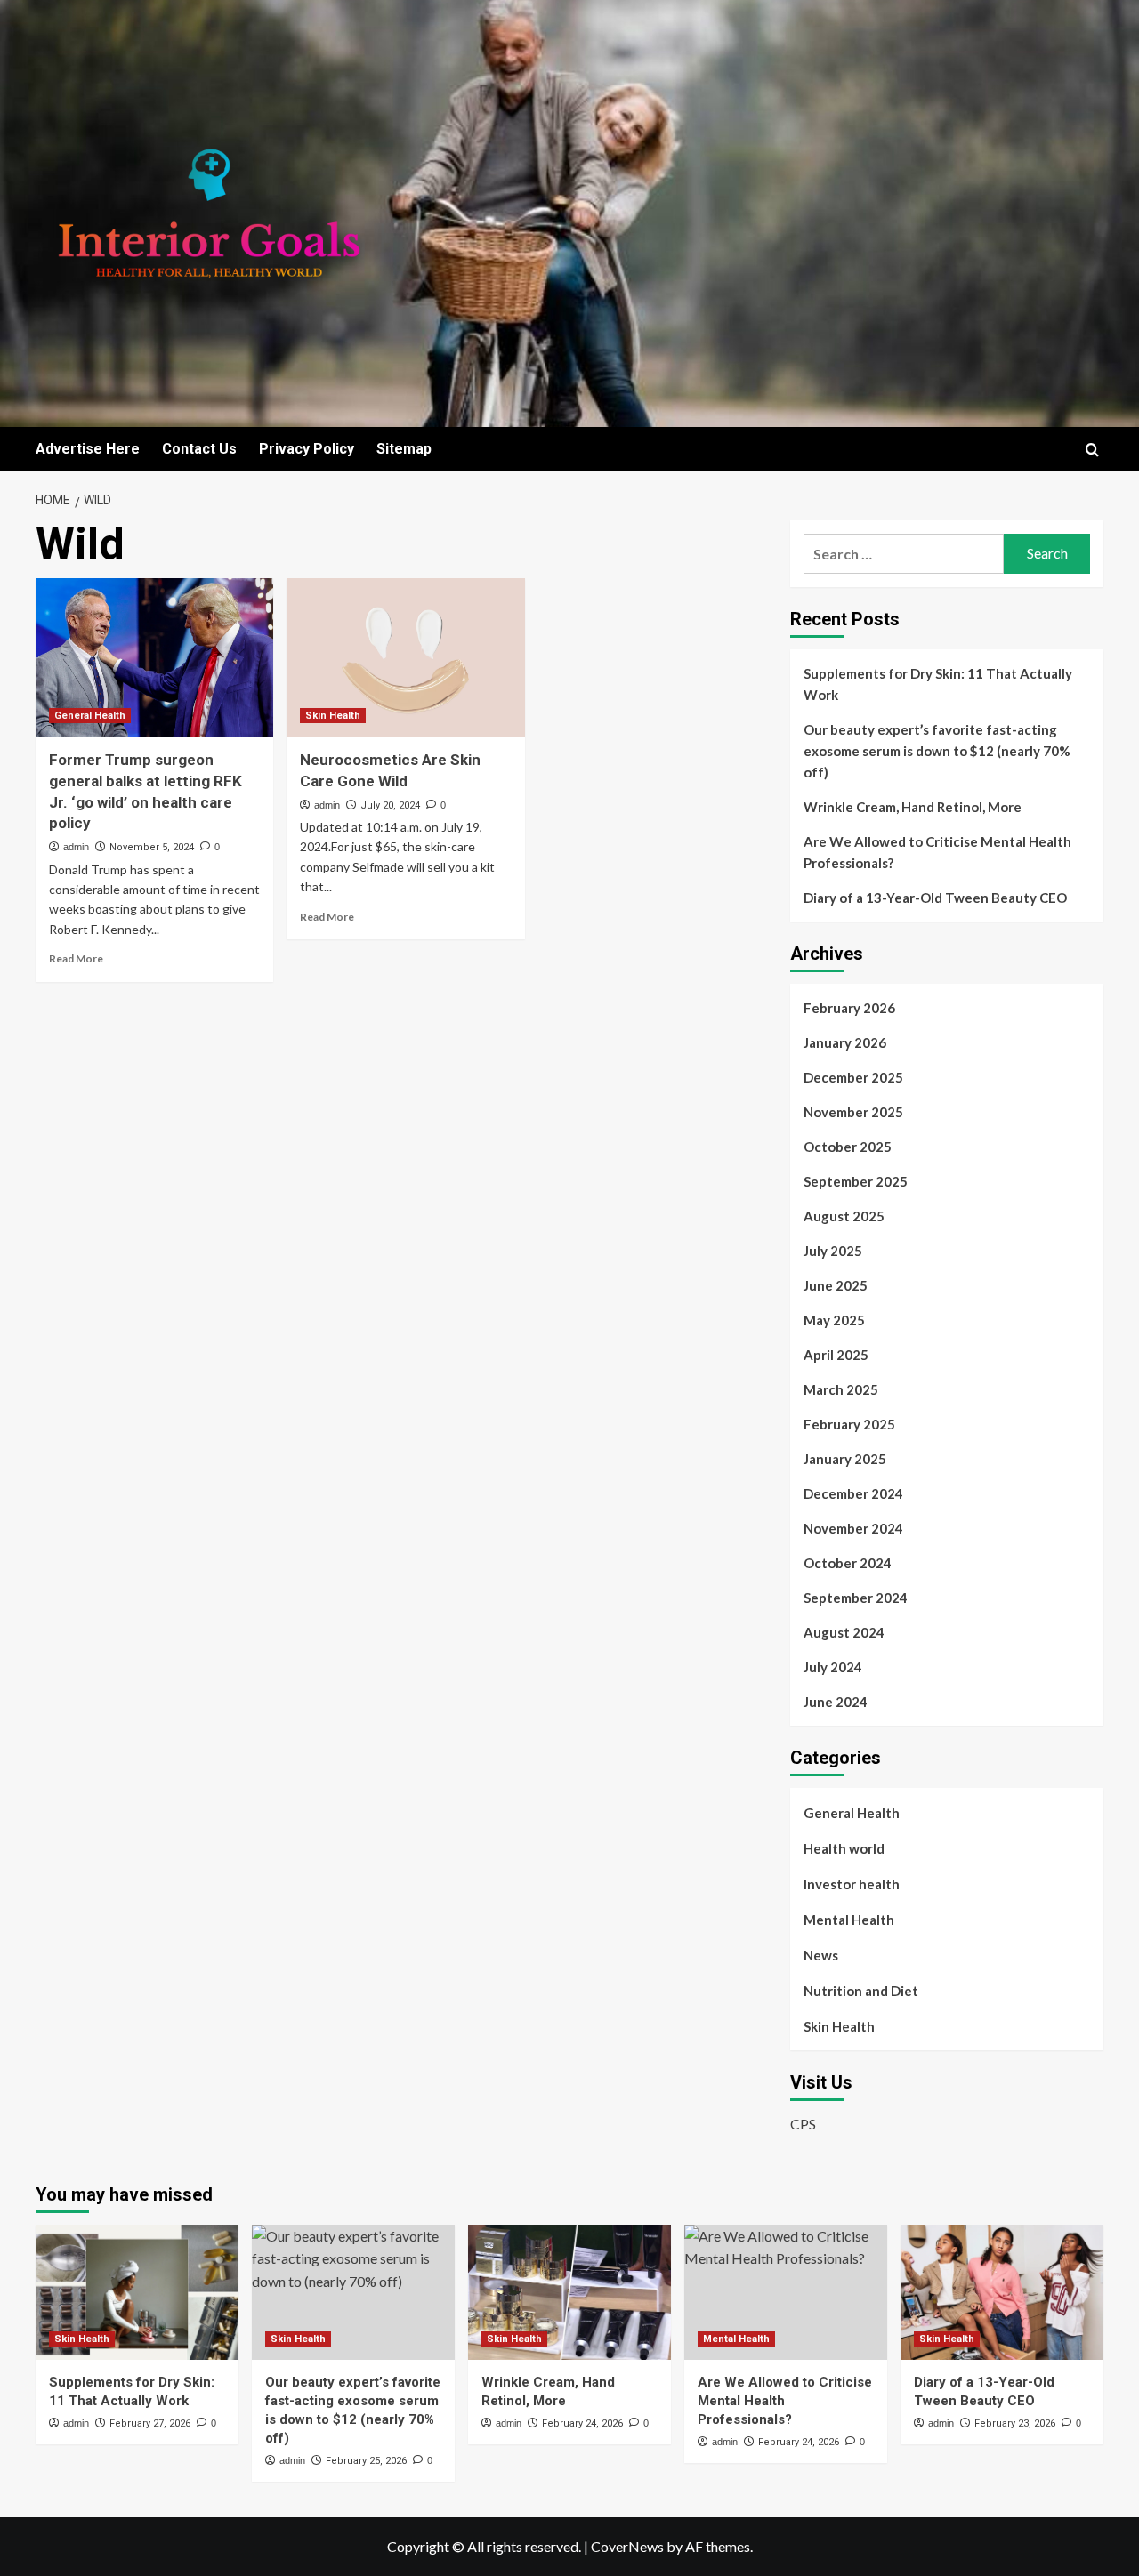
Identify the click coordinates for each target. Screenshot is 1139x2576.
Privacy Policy (307, 449)
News (821, 1955)
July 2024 (833, 1667)
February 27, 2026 (150, 2423)
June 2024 (836, 1702)
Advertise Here (88, 449)
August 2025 (844, 1216)
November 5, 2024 (152, 847)
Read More (76, 958)
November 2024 (853, 1528)
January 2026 (845, 1042)
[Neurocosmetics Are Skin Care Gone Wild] (405, 657)
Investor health (852, 1884)
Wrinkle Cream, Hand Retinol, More (913, 807)
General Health (90, 716)
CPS (803, 2124)
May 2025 (834, 1320)
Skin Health (333, 716)
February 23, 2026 (1015, 2423)
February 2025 (849, 1424)
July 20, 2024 (390, 805)
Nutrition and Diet (861, 1991)
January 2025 (845, 1459)
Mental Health (849, 1920)
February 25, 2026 (366, 2461)
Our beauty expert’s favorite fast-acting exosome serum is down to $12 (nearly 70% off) (937, 751)
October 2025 (848, 1147)
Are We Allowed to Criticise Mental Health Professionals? (937, 852)
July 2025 (833, 1251)
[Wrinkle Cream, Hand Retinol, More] (569, 2292)
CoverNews (627, 2546)
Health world (844, 1848)
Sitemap (404, 449)
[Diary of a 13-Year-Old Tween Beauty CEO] (1002, 2292)
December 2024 (853, 1493)
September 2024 (856, 1598)
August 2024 (844, 1632)
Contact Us (199, 449)
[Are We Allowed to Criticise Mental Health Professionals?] (786, 2292)
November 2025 (853, 1112)
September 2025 (856, 1181)
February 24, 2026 (582, 2423)
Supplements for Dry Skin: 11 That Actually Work (938, 684)
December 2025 (853, 1077)
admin (76, 847)
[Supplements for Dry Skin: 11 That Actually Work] (137, 2292)
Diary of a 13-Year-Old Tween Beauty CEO (935, 898)
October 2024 (848, 1563)
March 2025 (841, 1389)
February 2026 (849, 1008)
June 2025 (836, 1285)
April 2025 (836, 1355)
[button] (1092, 450)
